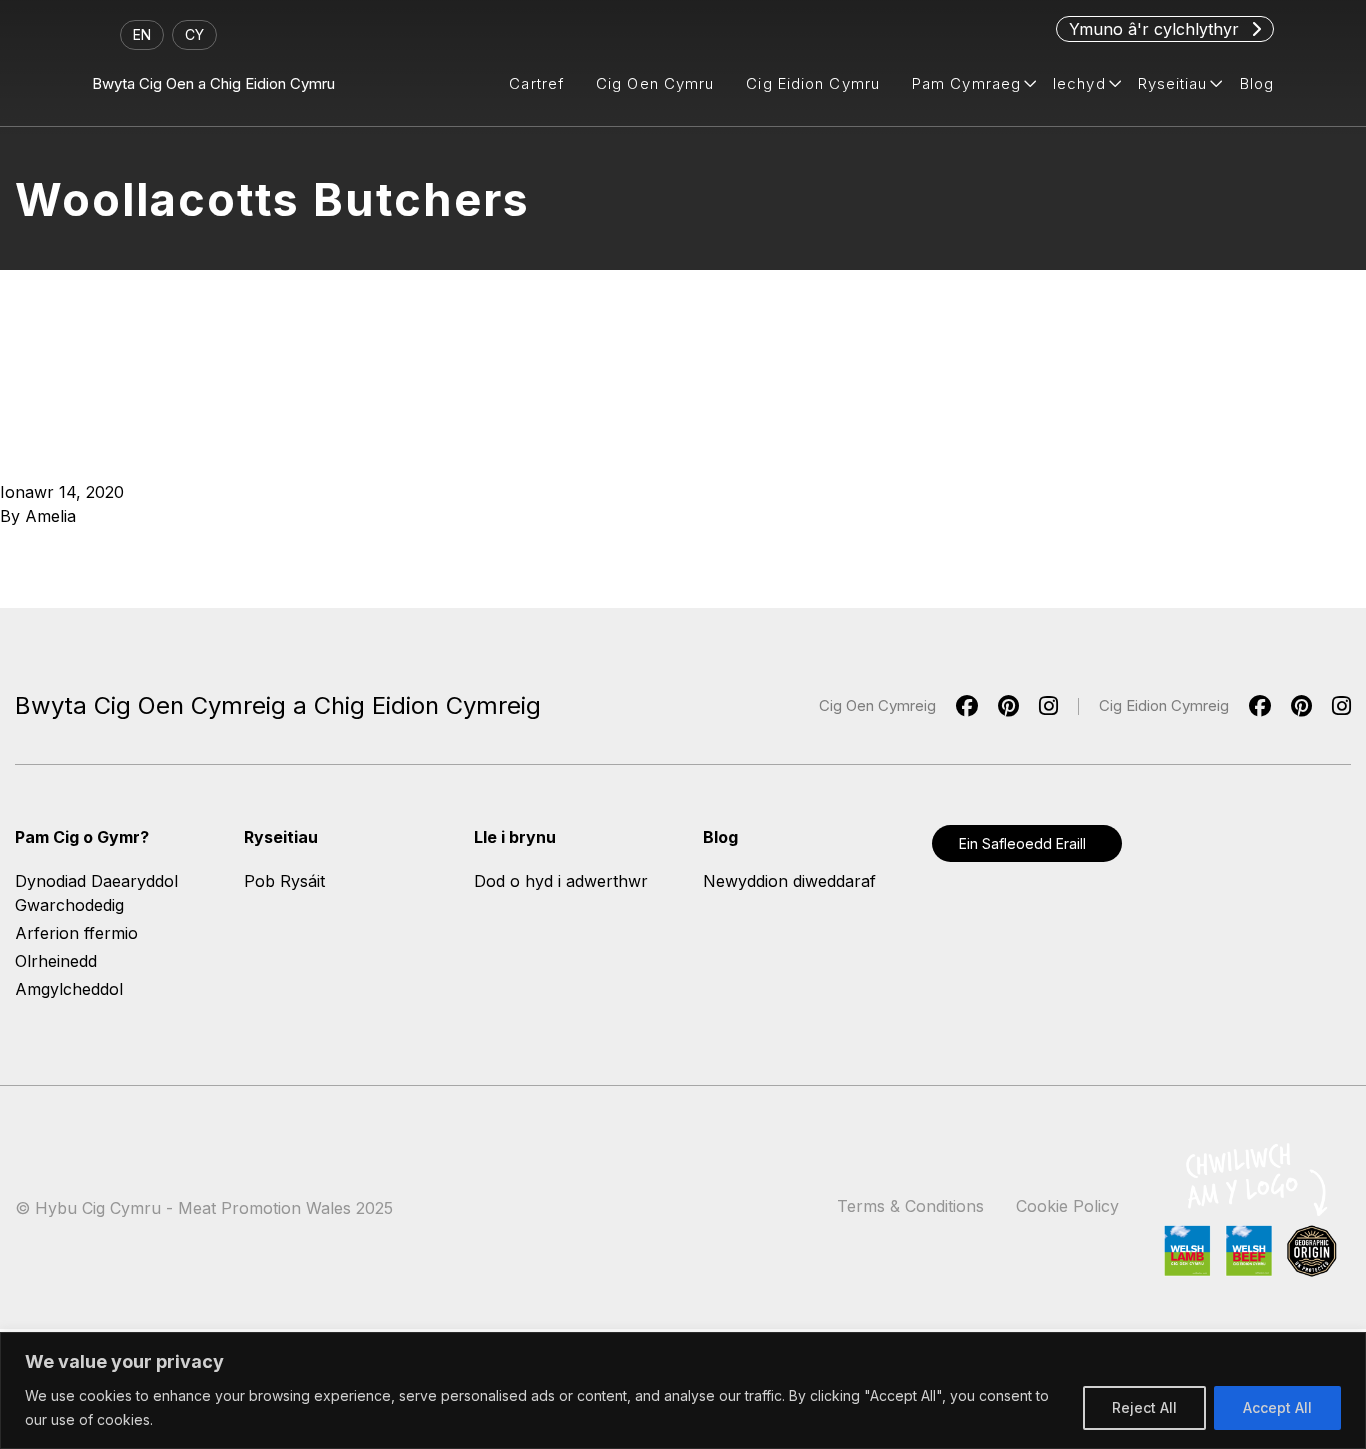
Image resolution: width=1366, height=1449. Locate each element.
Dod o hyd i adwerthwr (561, 881)
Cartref (536, 83)
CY (194, 34)
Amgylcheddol (69, 989)
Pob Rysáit (284, 881)
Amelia (50, 516)
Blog (1257, 83)
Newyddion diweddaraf (789, 881)
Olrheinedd (56, 961)
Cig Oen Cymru (655, 83)
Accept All (1277, 1407)
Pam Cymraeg (966, 83)
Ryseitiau (1173, 83)
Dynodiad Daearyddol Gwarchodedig (96, 893)
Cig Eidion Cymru (813, 83)
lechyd (1079, 83)
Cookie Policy (1067, 1206)
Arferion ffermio (76, 933)
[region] (683, 1390)
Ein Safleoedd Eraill (1022, 843)
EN (142, 34)
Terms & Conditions (910, 1206)
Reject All (1144, 1407)
